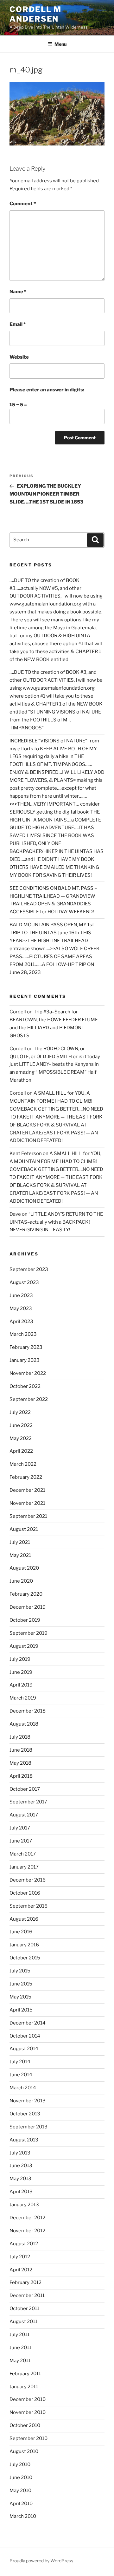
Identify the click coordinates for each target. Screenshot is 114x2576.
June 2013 (21, 2166)
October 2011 (24, 2309)
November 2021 (27, 1503)
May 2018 (20, 1763)
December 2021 (27, 1490)
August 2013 (24, 2140)
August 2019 (24, 1646)
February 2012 (25, 2282)
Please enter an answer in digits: (47, 390)
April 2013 (21, 2192)
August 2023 (24, 1282)
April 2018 (21, 1776)
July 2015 (20, 1971)
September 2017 (28, 1802)
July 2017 (20, 1828)
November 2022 (28, 1373)
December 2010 (28, 2399)
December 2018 (28, 1711)
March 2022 (23, 1464)
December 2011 (27, 2295)
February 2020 (26, 1594)
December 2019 (28, 1607)
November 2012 (27, 2231)
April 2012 (21, 2270)
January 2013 (24, 2205)
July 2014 (20, 2062)
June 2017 (21, 1841)
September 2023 (29, 1269)
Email (18, 324)
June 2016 (21, 1932)
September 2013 (28, 2127)
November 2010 (28, 2412)
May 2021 (20, 1555)
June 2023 (21, 1295)
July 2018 (20, 1737)
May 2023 (21, 1308)
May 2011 (20, 2361)
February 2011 (25, 2374)
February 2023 (26, 1347)
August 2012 (24, 2244)
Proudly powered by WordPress (41, 2561)
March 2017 (23, 1854)
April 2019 (21, 1685)
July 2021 (20, 1542)
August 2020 (24, 1568)
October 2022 (25, 1386)
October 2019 (25, 1620)
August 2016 (24, 1919)
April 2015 (21, 2010)
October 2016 (25, 1893)
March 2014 (23, 2088)
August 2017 (24, 1815)
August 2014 (24, 2049)
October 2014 (25, 2036)
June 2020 (21, 1581)
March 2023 (23, 1334)
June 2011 (20, 2348)
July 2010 (20, 2464)
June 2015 (21, 1984)
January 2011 (24, 2387)
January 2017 (24, 1867)
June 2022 (21, 1425)
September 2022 (29, 1399)
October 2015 (25, 1958)
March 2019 (23, 1698)
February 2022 (26, 1477)
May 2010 (20, 2491)
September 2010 (28, 2438)
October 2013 (25, 2114)
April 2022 (21, 1451)
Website (19, 357)
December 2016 (28, 1880)
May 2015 (20, 1997)
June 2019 (21, 1672)
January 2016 (24, 1945)
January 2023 (25, 1360)
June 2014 (21, 2075)
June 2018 (21, 1750)
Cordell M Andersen (35, 14)
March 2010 (23, 2516)
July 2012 (20, 2257)
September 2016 (28, 1906)
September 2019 (28, 1633)
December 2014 (28, 2023)
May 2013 (20, 2179)
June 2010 (21, 2478)
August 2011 (23, 2322)
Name (18, 292)
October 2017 (25, 1789)
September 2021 (28, 1516)
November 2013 (28, 2101)
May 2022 (21, 1438)
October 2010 (25, 2425)
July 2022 (20, 1412)
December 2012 (27, 2218)
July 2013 (20, 2153)
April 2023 (21, 1322)
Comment (23, 204)
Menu (60, 44)
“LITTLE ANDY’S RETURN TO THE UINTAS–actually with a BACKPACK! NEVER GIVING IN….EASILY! (56, 1222)
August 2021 (24, 1529)
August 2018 (24, 1724)
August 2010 (24, 2451)
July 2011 (19, 2335)
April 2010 (21, 2504)
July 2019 (20, 1659)
